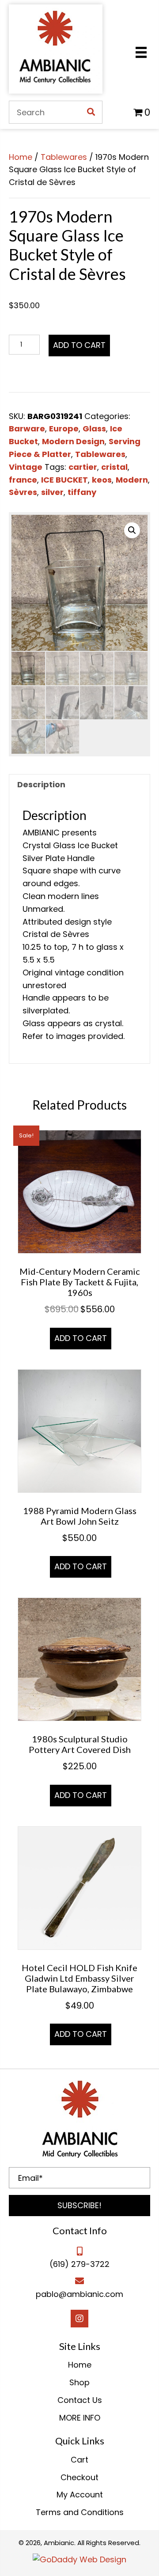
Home (21, 157)
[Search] (91, 112)
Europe (64, 429)
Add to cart (79, 345)
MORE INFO (80, 2418)
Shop (79, 2382)
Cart (79, 2460)
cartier (83, 467)
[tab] (79, 785)
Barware (27, 429)
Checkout (79, 2477)
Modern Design (73, 441)
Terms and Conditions (80, 2512)
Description (41, 784)
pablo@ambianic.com (79, 2294)
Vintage (26, 467)
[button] (79, 2206)
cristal (114, 467)
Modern (132, 480)
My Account (80, 2495)
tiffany (82, 492)
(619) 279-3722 (79, 2264)
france (23, 480)
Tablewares (64, 157)
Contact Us (80, 2400)
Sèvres (23, 492)
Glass (94, 429)
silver (52, 492)
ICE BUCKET (64, 480)
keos (102, 480)
